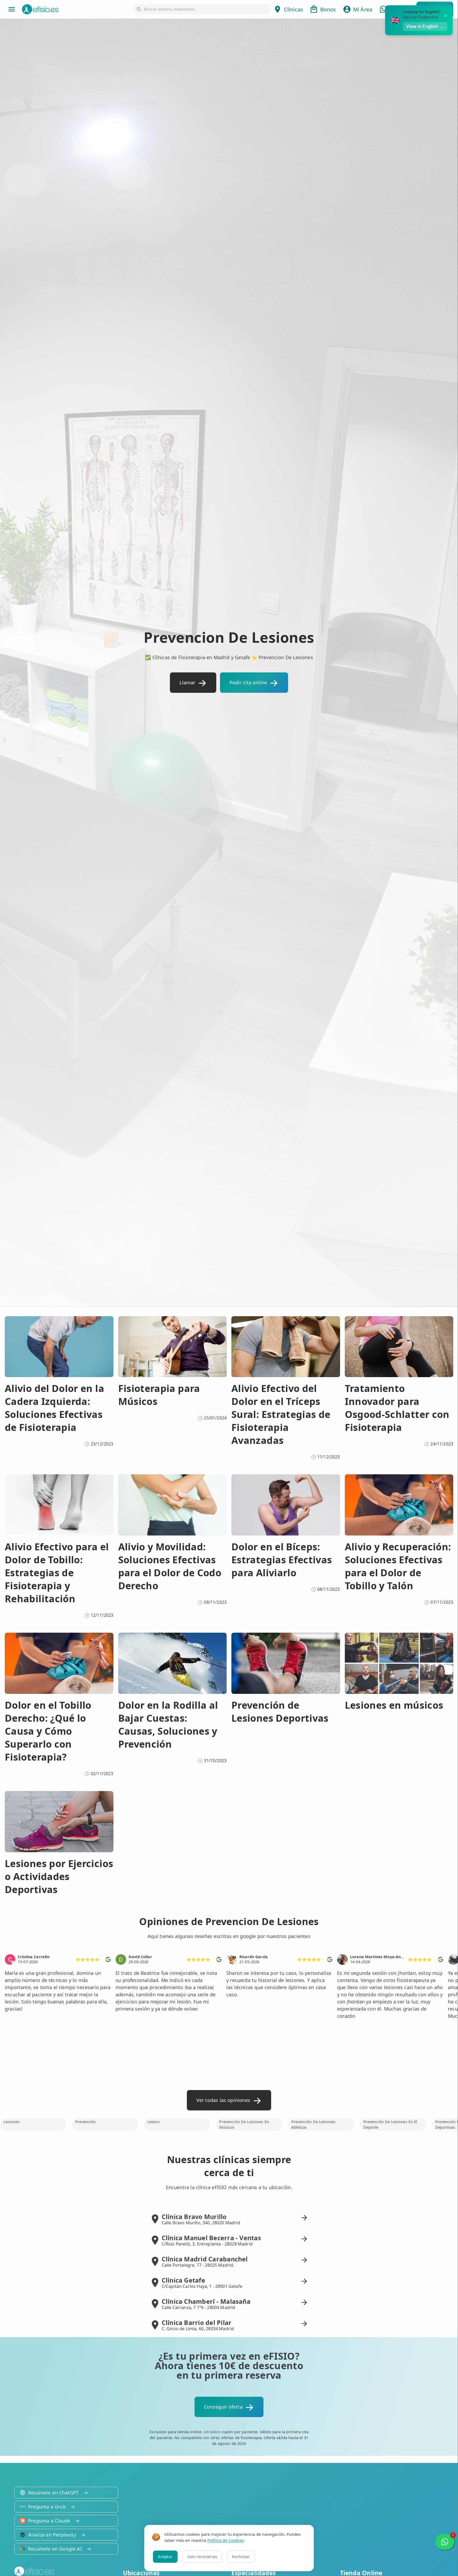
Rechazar (241, 2556)
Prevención (85, 2122)
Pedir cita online (248, 682)
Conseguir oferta (223, 2407)
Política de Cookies (225, 2540)
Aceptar (165, 2556)
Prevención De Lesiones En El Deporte (390, 2124)
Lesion (153, 2122)
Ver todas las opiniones (223, 2100)
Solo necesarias (202, 2556)
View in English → (425, 26)
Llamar (187, 682)
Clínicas (293, 9)
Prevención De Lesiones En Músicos (244, 2124)
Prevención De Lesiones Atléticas (313, 2124)
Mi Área (363, 9)
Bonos (328, 9)
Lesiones (12, 2122)
